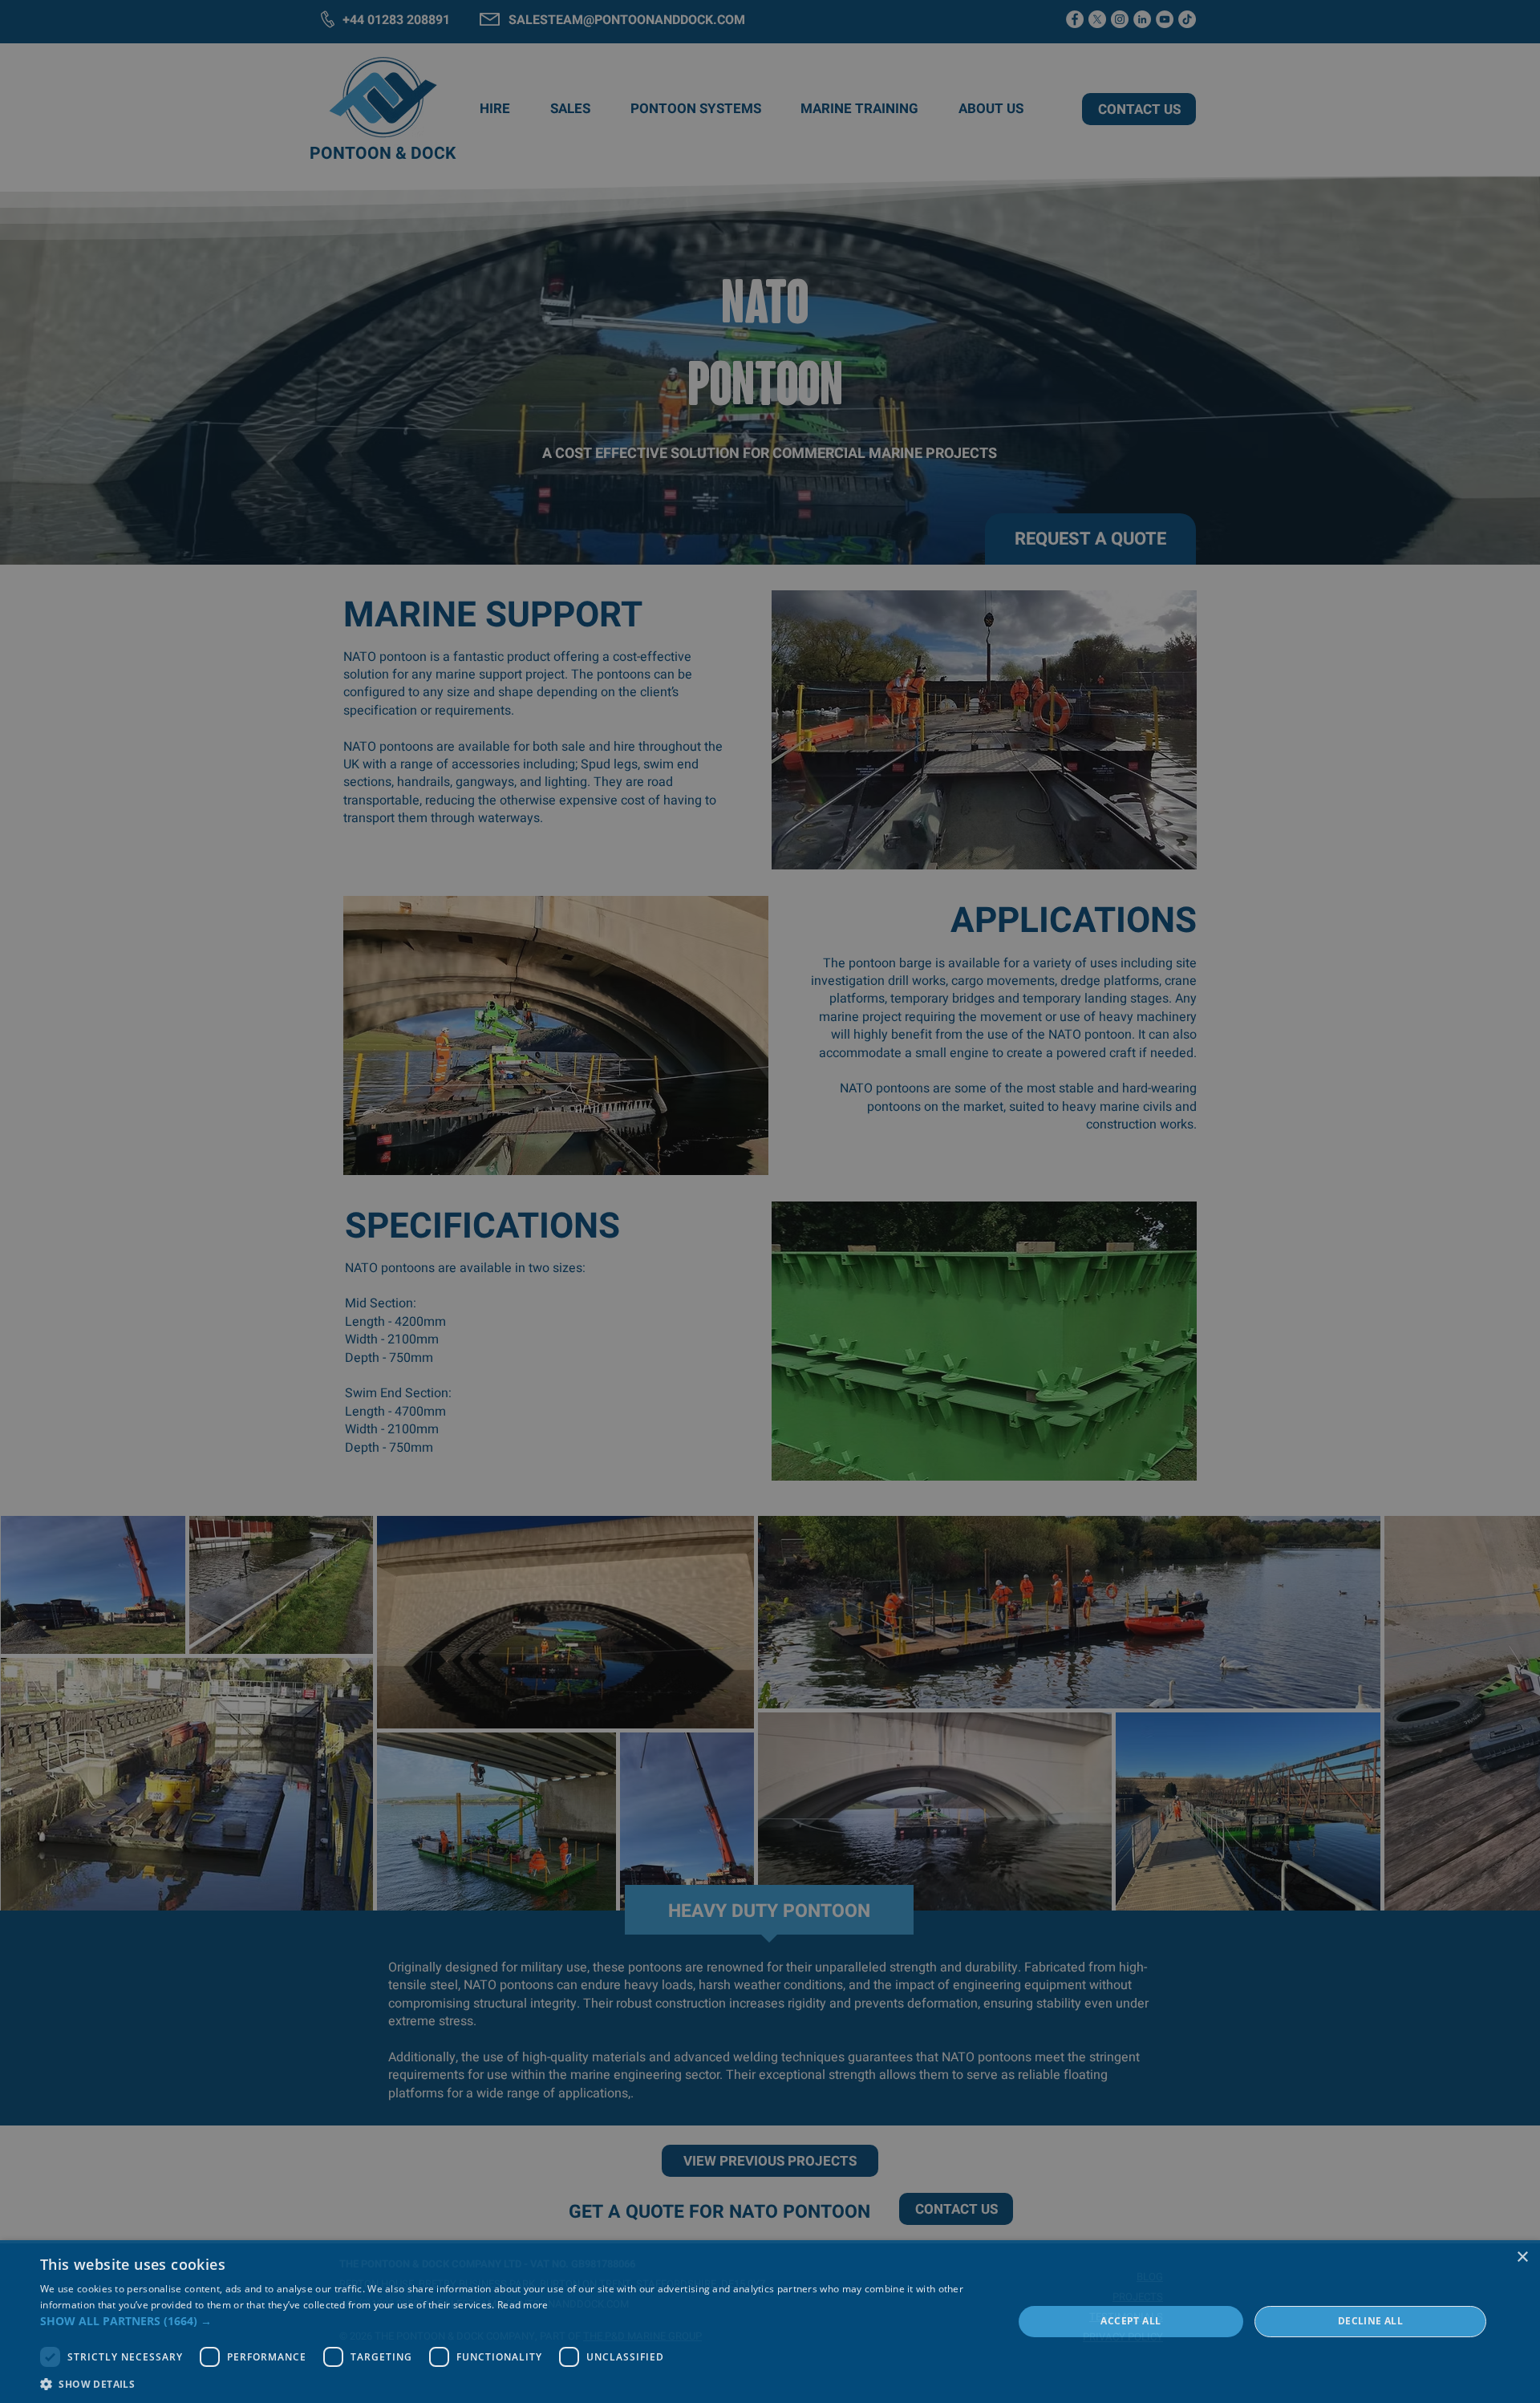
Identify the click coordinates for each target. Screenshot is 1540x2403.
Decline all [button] (1370, 2321)
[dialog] (770, 2322)
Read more (523, 2305)
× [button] (1522, 2257)
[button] (512, 2321)
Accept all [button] (1131, 2321)
